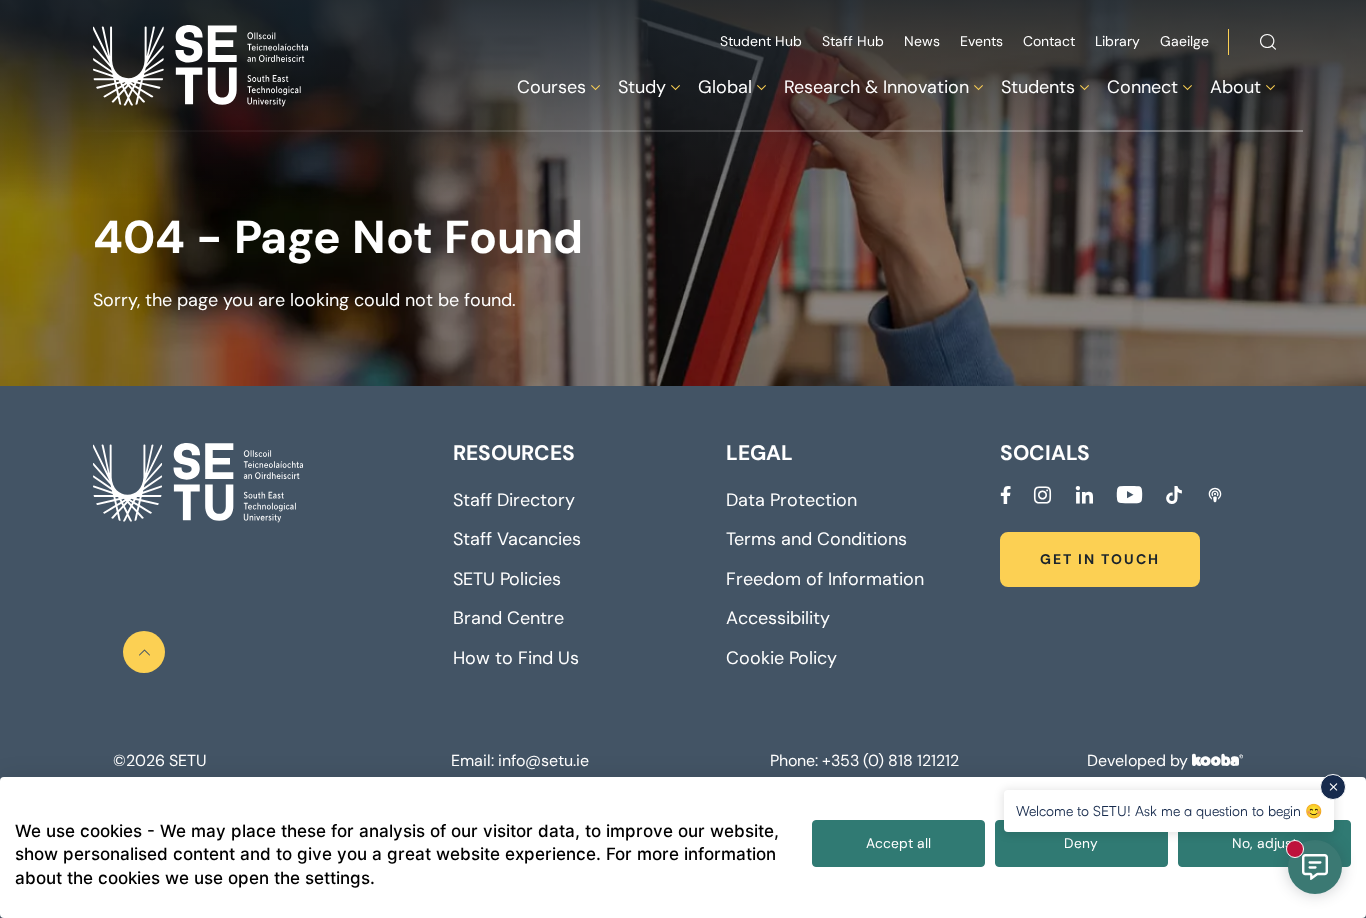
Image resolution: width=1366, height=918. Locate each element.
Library (1117, 41)
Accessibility (778, 618)
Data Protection (791, 500)
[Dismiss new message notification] (1333, 787)
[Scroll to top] (144, 652)
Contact (1049, 41)
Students (1038, 87)
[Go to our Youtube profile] (1129, 495)
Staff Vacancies (517, 539)
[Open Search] (1268, 45)
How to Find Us (516, 658)
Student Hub (761, 41)
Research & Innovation (876, 87)
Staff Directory (514, 500)
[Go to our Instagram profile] (1043, 495)
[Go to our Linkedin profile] (1084, 495)
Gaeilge (1184, 41)
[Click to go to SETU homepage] (198, 483)
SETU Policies (507, 579)
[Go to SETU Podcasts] (1215, 495)
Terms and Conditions (816, 539)
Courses (551, 87)
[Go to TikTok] (1174, 495)
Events (981, 41)
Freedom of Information (825, 579)
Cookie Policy (781, 658)
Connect (1142, 87)
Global (725, 87)
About (1235, 87)
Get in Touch (1100, 559)
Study (642, 87)
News (922, 41)
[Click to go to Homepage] (203, 65)
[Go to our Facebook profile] (1005, 495)
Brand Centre (508, 618)
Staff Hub (853, 41)
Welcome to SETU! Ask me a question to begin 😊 (1169, 810)
